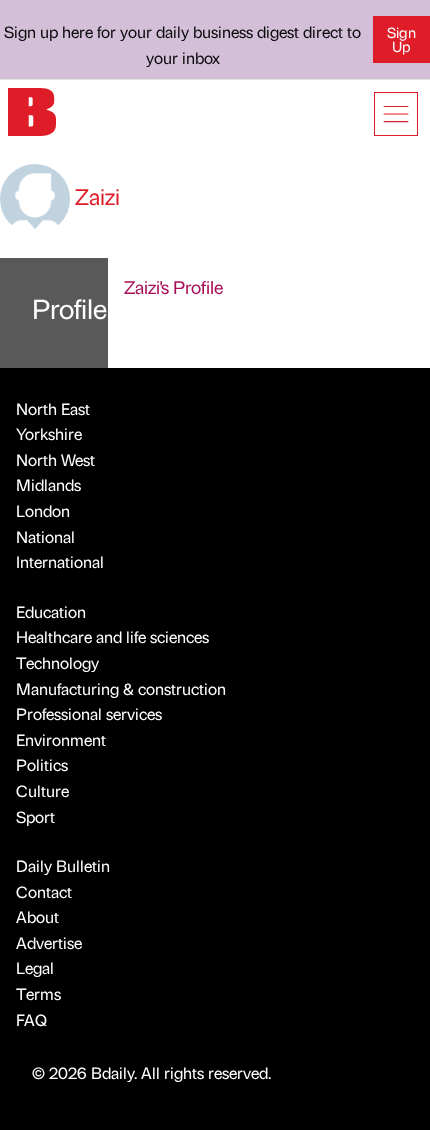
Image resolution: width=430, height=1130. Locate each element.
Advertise (49, 942)
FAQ (31, 1019)
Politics (42, 764)
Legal (35, 967)
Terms (38, 993)
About (37, 916)
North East (53, 408)
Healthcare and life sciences (112, 636)
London (43, 510)
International (60, 561)
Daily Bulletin (63, 865)
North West (55, 459)
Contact (44, 891)
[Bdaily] (32, 109)
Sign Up (401, 39)
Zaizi (95, 195)
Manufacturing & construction (121, 688)
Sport (35, 816)
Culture (42, 790)
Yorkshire (49, 433)
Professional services (89, 713)
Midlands (48, 484)
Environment (61, 739)
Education (51, 611)
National (45, 536)
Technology (57, 662)
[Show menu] (396, 114)
